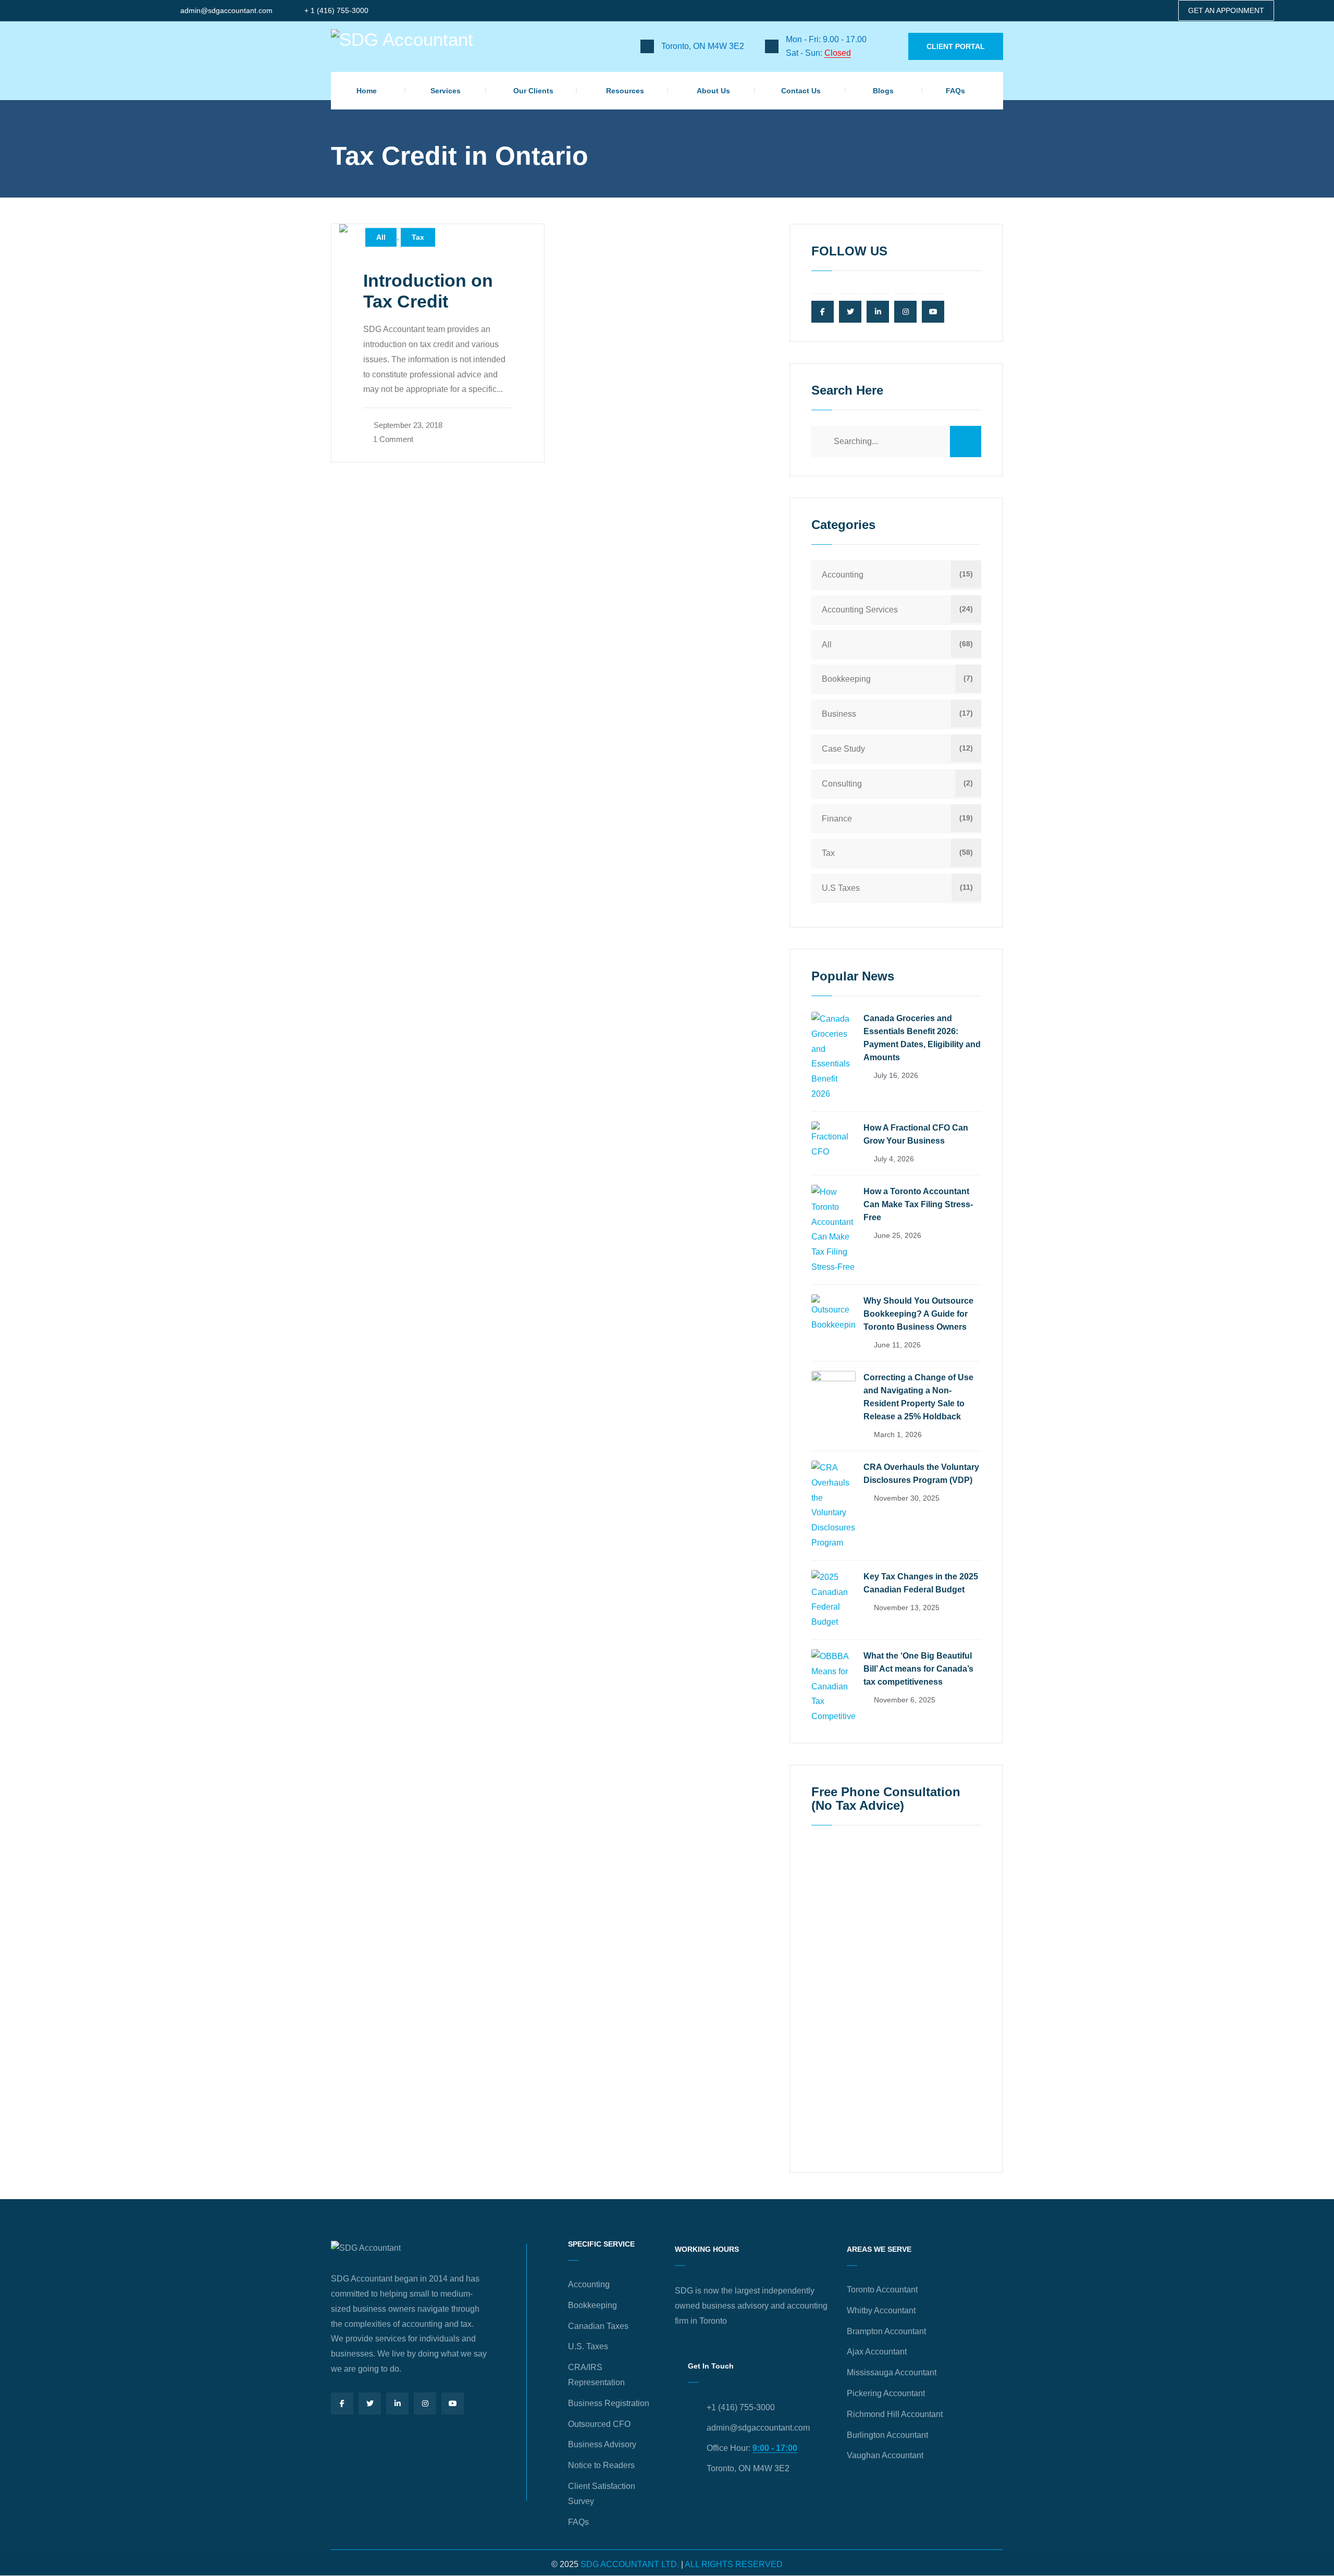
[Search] (966, 441)
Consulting (842, 784)
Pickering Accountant (886, 2393)
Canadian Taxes (598, 2326)
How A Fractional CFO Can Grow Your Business (916, 1134)
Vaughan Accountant (885, 2455)
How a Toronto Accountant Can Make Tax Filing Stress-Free (918, 1204)
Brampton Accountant (886, 2331)
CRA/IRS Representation (596, 2375)
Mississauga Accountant (892, 2372)
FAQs (955, 91)
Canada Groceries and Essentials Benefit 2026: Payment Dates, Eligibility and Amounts (922, 1038)
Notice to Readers (601, 2465)
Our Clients (533, 91)
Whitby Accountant (881, 2310)
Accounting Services (860, 610)
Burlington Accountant (887, 2435)
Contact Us (801, 91)
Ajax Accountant (877, 2352)
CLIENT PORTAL (956, 46)
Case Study (843, 749)
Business (839, 714)
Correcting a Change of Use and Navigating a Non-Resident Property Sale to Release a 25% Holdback (918, 1397)
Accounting (843, 575)
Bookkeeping (846, 679)
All (381, 238)
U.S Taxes (841, 888)
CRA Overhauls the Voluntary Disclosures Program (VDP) (921, 1474)
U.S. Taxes (588, 2346)
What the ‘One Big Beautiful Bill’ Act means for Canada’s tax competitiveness (918, 1669)
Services (446, 91)
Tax (418, 238)
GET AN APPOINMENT (1226, 10)
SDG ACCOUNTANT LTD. (630, 2564)
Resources (625, 91)
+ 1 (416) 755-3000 (336, 10)
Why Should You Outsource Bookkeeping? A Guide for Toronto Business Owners (918, 1314)
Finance (837, 819)
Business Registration (609, 2403)
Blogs (883, 91)
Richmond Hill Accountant (895, 2414)
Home (367, 91)
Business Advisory (602, 2444)
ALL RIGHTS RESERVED (734, 2564)
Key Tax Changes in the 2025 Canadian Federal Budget (921, 1583)
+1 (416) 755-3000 (741, 2407)
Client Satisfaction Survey (602, 2494)
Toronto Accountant (882, 2290)
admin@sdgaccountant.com (226, 10)
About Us (713, 91)
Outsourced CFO (599, 2424)
